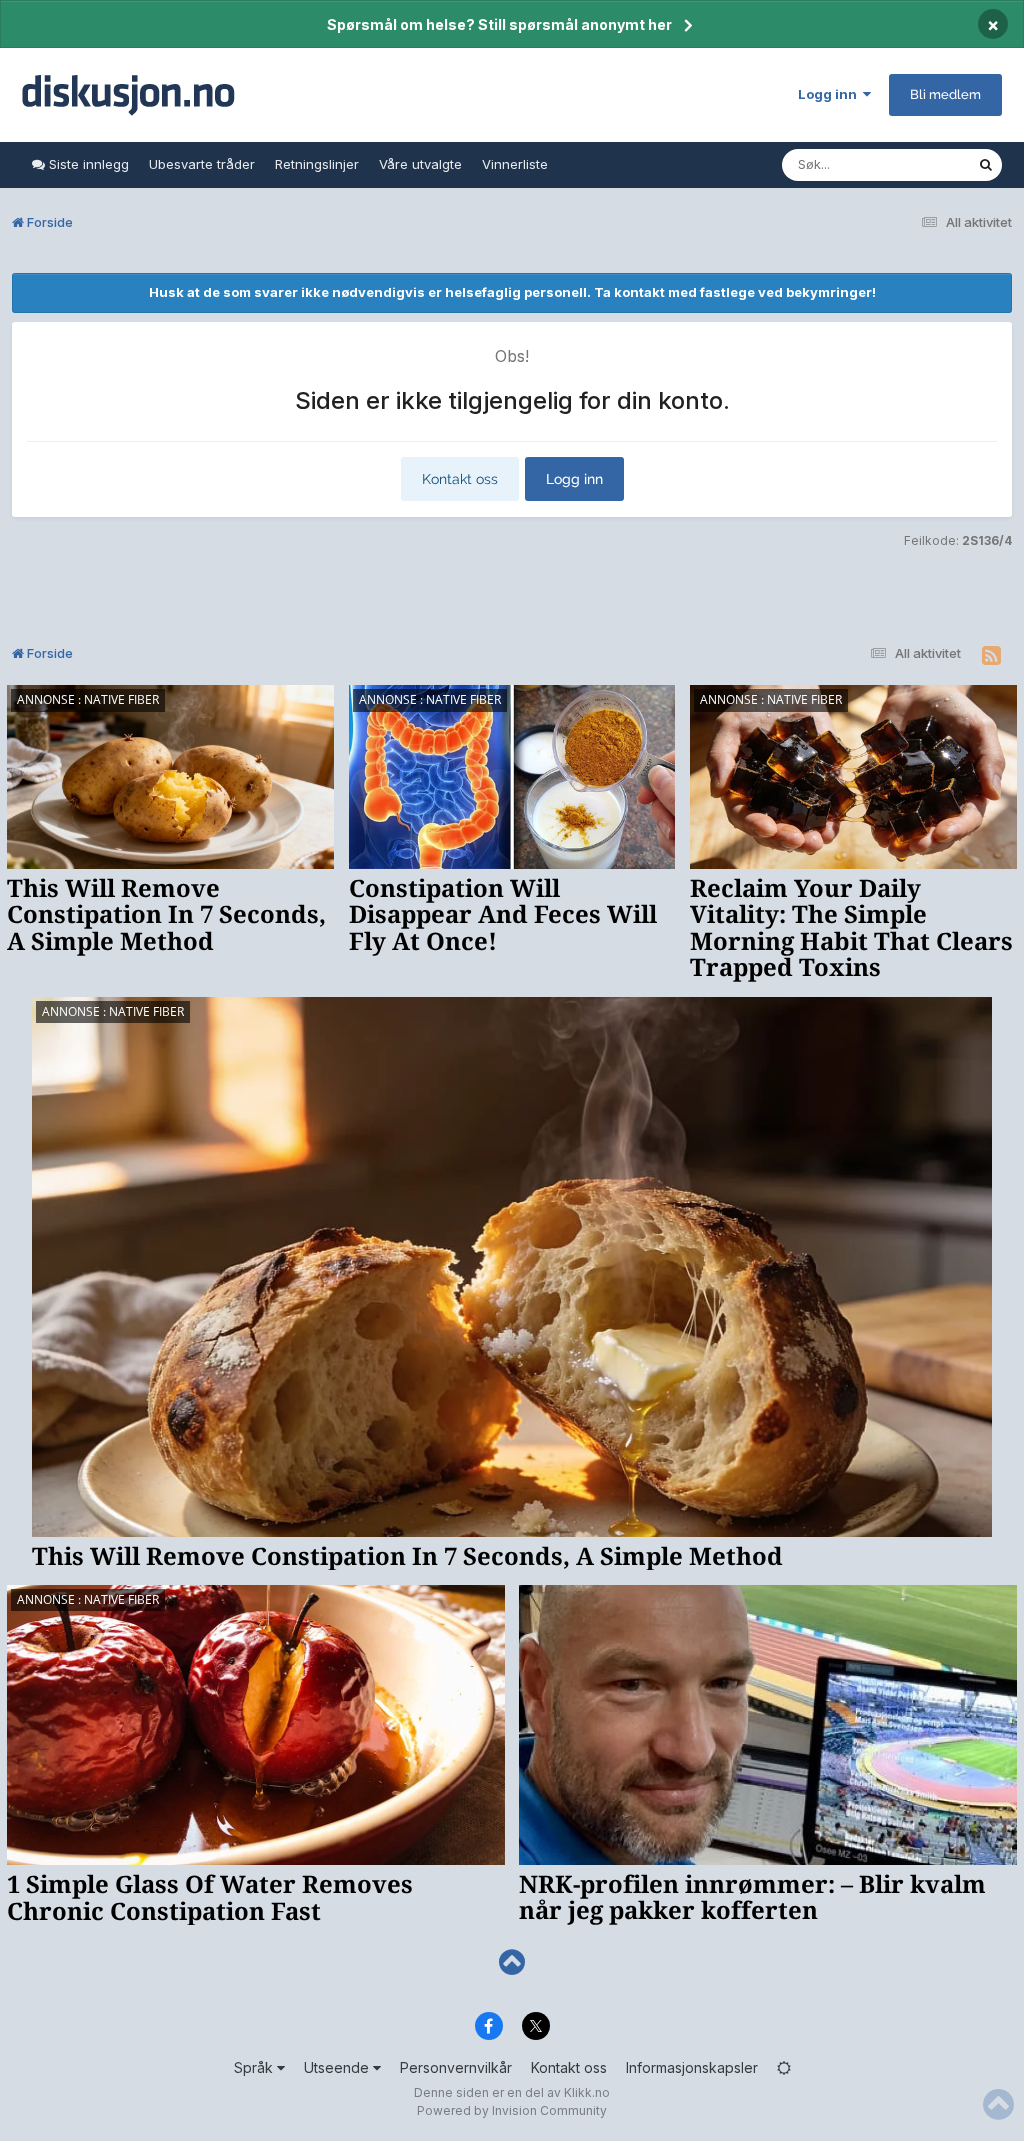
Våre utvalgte (420, 164)
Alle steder (918, 164)
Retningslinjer (317, 164)
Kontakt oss (460, 479)
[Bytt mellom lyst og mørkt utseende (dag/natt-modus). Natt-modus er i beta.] (784, 2067)
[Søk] (986, 165)
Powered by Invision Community (512, 2110)
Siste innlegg (87, 164)
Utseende (338, 2067)
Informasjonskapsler (692, 2067)
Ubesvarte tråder (202, 164)
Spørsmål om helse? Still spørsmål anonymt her (499, 24)
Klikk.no (587, 2092)
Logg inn (830, 94)
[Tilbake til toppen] (512, 1962)
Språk (255, 2067)
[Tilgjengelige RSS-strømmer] (991, 656)
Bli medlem (945, 94)
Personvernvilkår (456, 2067)
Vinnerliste (515, 164)
